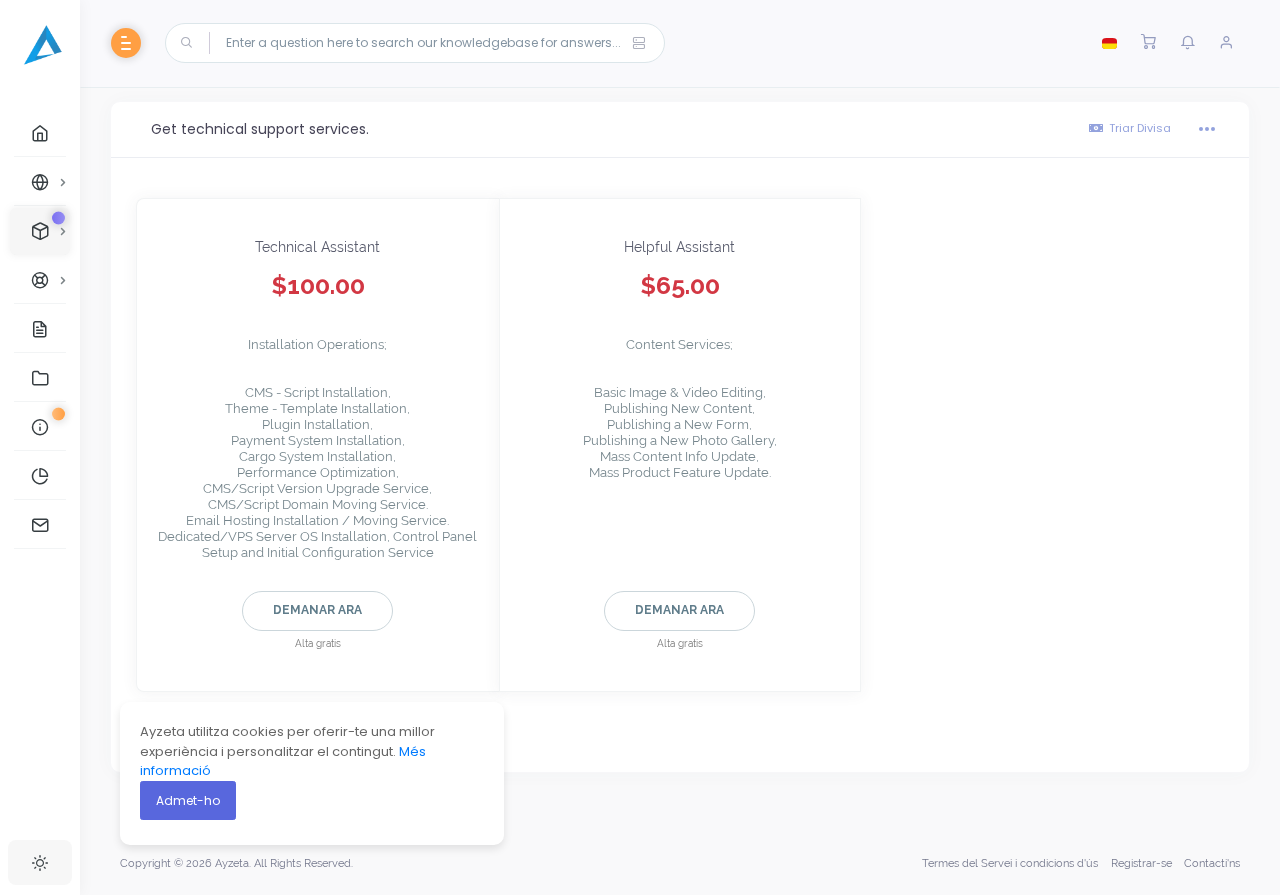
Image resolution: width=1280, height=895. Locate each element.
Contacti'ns (1212, 863)
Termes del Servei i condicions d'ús (1010, 863)
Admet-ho (188, 800)
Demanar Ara (317, 610)
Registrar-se (1141, 863)
